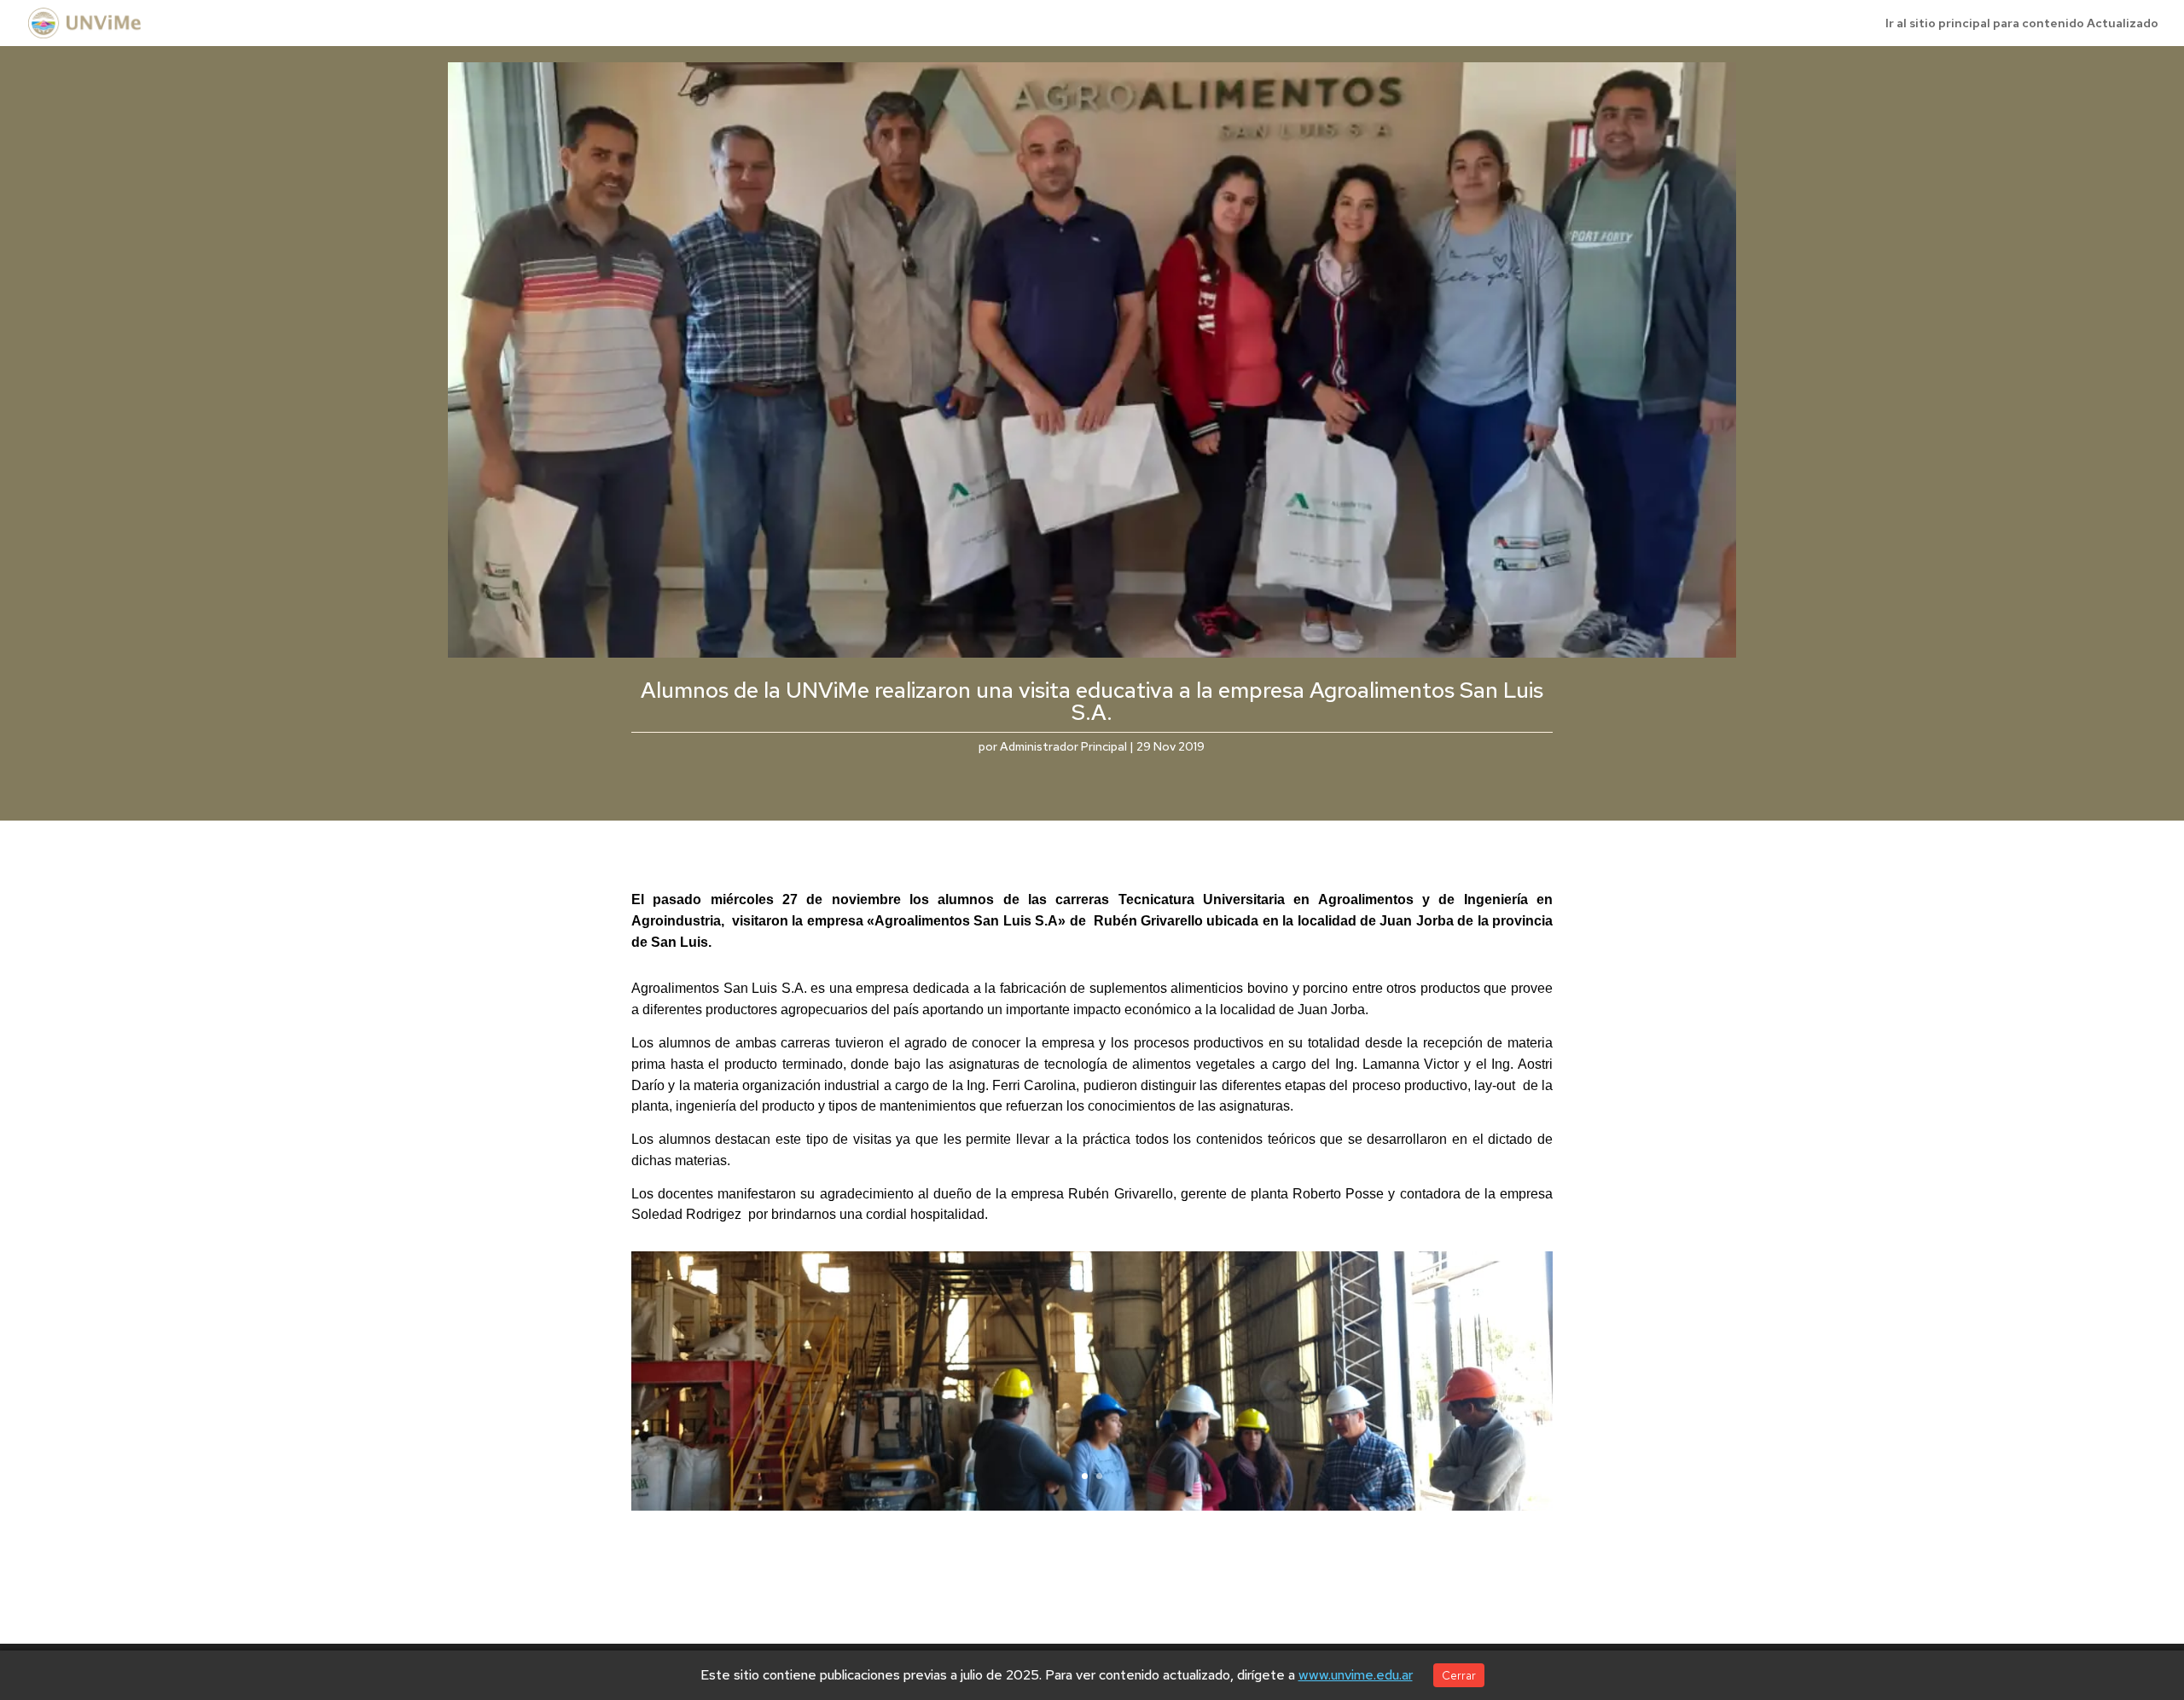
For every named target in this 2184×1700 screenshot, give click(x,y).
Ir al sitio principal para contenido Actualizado (2022, 24)
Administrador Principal (1063, 746)
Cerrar (1459, 1675)
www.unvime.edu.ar (1356, 1675)
